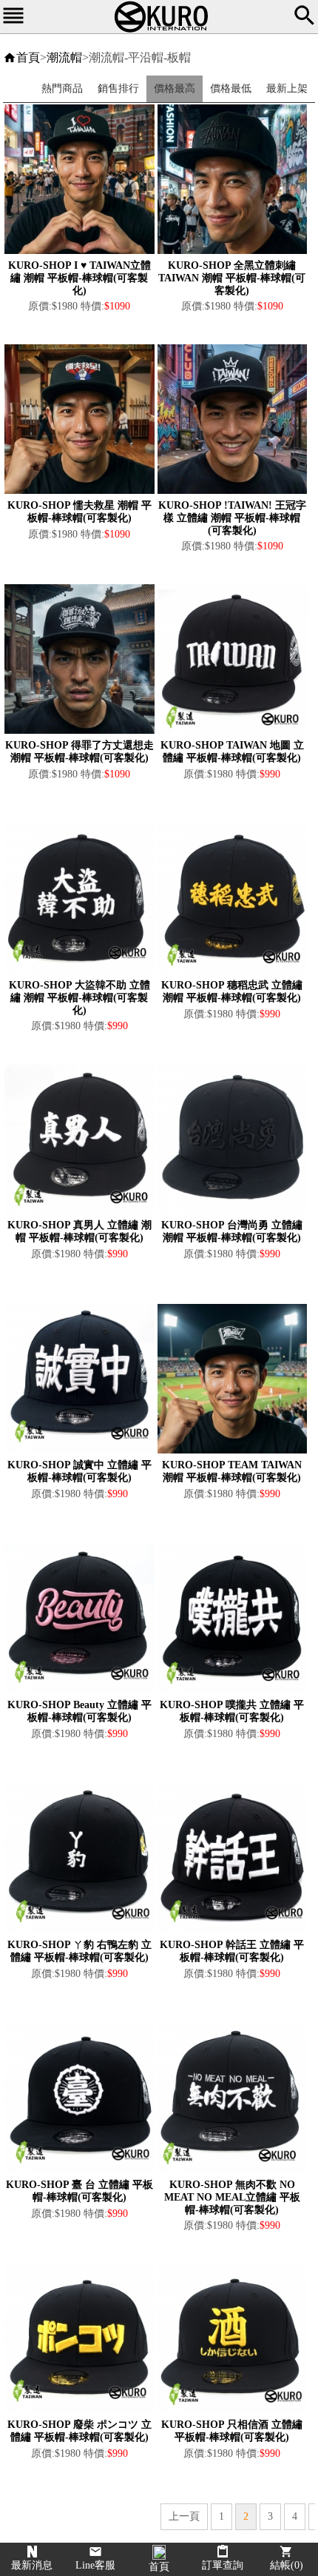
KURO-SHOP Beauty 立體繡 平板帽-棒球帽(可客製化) (79, 1711)
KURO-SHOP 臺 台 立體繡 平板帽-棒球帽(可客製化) (79, 2191)
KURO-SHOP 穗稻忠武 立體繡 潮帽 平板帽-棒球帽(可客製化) (232, 991)
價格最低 (231, 88)
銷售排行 (118, 88)
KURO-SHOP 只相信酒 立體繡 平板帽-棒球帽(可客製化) (232, 2431)
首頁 (28, 57)
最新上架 (287, 88)
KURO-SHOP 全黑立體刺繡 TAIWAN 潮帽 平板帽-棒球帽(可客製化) (232, 278)
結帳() (287, 2565)
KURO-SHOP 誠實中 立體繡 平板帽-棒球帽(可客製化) (79, 1471)
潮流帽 (64, 57)
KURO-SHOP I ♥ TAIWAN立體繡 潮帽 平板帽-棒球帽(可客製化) (79, 278)
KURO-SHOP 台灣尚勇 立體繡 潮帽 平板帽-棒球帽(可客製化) (232, 1231)
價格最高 (175, 88)
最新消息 (32, 2565)
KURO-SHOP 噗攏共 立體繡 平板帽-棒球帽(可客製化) (232, 1711)
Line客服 (95, 2565)
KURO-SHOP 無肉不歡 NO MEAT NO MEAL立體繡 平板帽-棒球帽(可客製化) (232, 2197)
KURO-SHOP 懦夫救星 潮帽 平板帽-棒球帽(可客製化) (79, 512)
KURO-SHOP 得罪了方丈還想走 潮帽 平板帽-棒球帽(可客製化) (79, 752)
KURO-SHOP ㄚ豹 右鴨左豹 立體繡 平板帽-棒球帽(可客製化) (79, 1951)
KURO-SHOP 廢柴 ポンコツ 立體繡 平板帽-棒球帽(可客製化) (79, 2431)
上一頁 (184, 2516)
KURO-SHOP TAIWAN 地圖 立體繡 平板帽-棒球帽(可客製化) (232, 752)
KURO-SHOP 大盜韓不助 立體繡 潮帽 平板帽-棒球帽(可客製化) (79, 998)
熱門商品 (62, 88)
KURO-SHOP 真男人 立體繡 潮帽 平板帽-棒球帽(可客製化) (79, 1231)
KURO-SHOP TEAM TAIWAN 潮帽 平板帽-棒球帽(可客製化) (232, 1471)
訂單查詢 (223, 2565)
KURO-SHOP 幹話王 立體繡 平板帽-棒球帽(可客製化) (232, 1951)
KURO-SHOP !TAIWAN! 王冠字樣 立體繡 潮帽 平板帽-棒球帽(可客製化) (232, 518)
